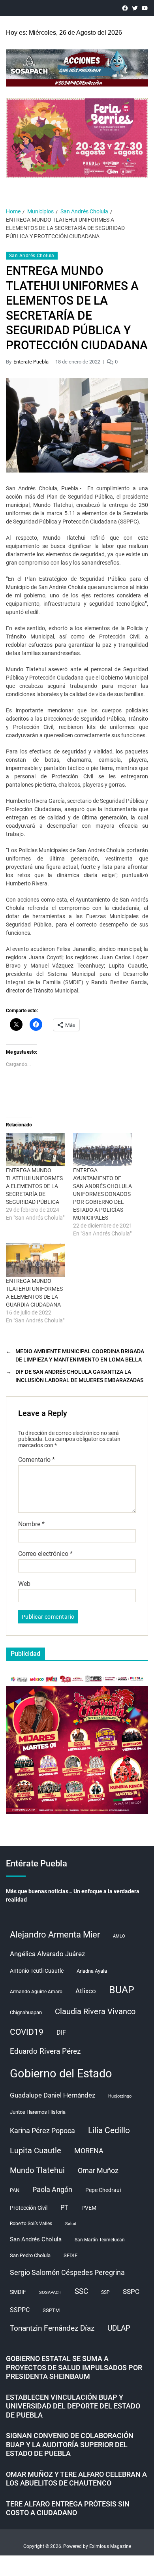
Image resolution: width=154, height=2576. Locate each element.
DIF (61, 2033)
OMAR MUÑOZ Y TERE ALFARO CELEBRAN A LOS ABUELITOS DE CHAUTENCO (76, 2479)
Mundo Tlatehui (37, 2170)
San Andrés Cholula (32, 256)
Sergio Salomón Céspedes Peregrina (67, 2273)
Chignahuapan (26, 2012)
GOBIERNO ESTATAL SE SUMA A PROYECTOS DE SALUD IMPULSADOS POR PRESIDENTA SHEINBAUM (74, 2367)
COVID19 (27, 2032)
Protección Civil (29, 2208)
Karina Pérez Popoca (42, 2131)
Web (24, 1584)
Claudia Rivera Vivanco (95, 2011)
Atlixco (86, 1991)
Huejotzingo (120, 2096)
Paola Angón (52, 2189)
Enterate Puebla (31, 362)
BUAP (122, 1990)
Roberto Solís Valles (31, 2224)
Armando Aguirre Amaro (36, 1992)
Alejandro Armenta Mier (55, 1934)
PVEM (89, 2208)
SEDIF (70, 2255)
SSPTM (51, 2310)
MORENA (89, 2151)
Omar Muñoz (98, 2171)
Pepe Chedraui (103, 2190)
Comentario (37, 1460)
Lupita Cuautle (36, 2150)
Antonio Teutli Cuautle (37, 1971)
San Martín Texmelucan (100, 2240)
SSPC (131, 2292)
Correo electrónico (45, 1554)
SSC (81, 2291)
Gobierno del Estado (61, 2073)
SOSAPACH (50, 2293)
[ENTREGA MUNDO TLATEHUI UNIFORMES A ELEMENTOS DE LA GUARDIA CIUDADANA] (36, 1260)
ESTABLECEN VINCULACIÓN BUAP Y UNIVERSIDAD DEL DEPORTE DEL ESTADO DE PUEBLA (73, 2406)
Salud (71, 2224)
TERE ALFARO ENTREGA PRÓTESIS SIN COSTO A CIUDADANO (68, 2508)
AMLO (119, 1936)
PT (64, 2208)
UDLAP (119, 2328)
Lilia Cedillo (109, 2130)
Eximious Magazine (110, 2546)
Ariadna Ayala (92, 1971)
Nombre (31, 1524)
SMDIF (18, 2292)
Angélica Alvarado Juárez (47, 1954)
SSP (105, 2292)
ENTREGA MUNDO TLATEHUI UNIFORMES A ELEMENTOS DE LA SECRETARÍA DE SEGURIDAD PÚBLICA (34, 1186)
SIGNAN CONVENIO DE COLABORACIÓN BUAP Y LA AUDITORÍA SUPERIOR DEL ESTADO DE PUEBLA (70, 2444)
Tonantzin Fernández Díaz (52, 2328)
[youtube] (145, 8)
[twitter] (135, 8)
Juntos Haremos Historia (38, 2112)
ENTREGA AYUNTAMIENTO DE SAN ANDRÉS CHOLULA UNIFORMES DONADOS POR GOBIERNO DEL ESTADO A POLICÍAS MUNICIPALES (102, 1194)
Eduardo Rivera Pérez (45, 2051)
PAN (15, 2190)
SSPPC (20, 2310)
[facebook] (125, 8)
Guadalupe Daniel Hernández (53, 2095)
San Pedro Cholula (30, 2255)
